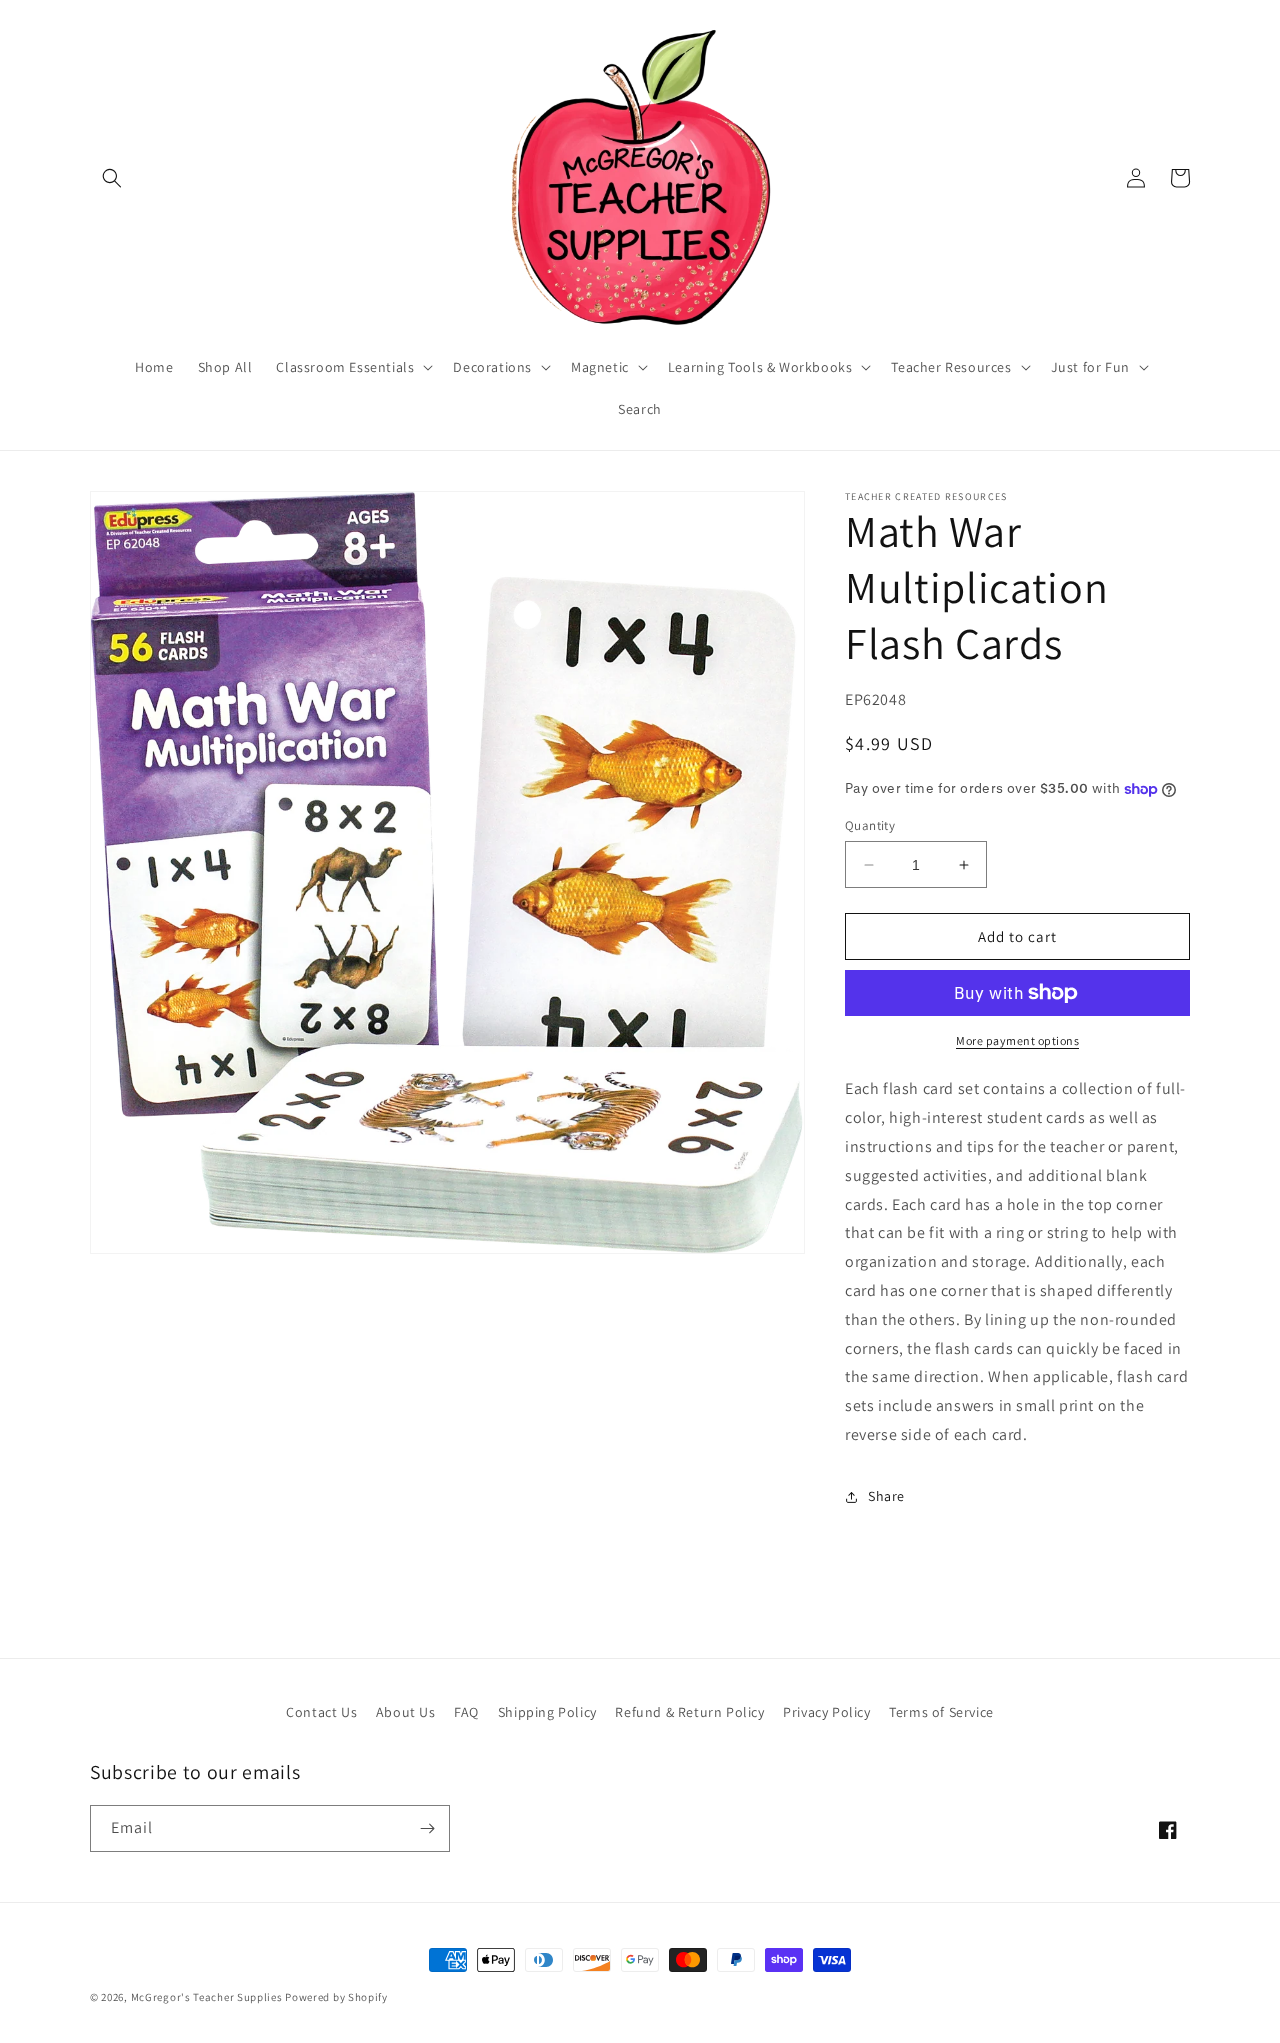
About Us (406, 1712)
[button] (112, 178)
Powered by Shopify (336, 1997)
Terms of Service (941, 1712)
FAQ (466, 1712)
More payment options (1017, 1040)
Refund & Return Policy (689, 1712)
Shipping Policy (547, 1712)
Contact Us (321, 1712)
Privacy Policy (826, 1712)
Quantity (870, 825)
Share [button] (886, 1496)
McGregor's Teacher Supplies (207, 1997)
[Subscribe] (427, 1828)
